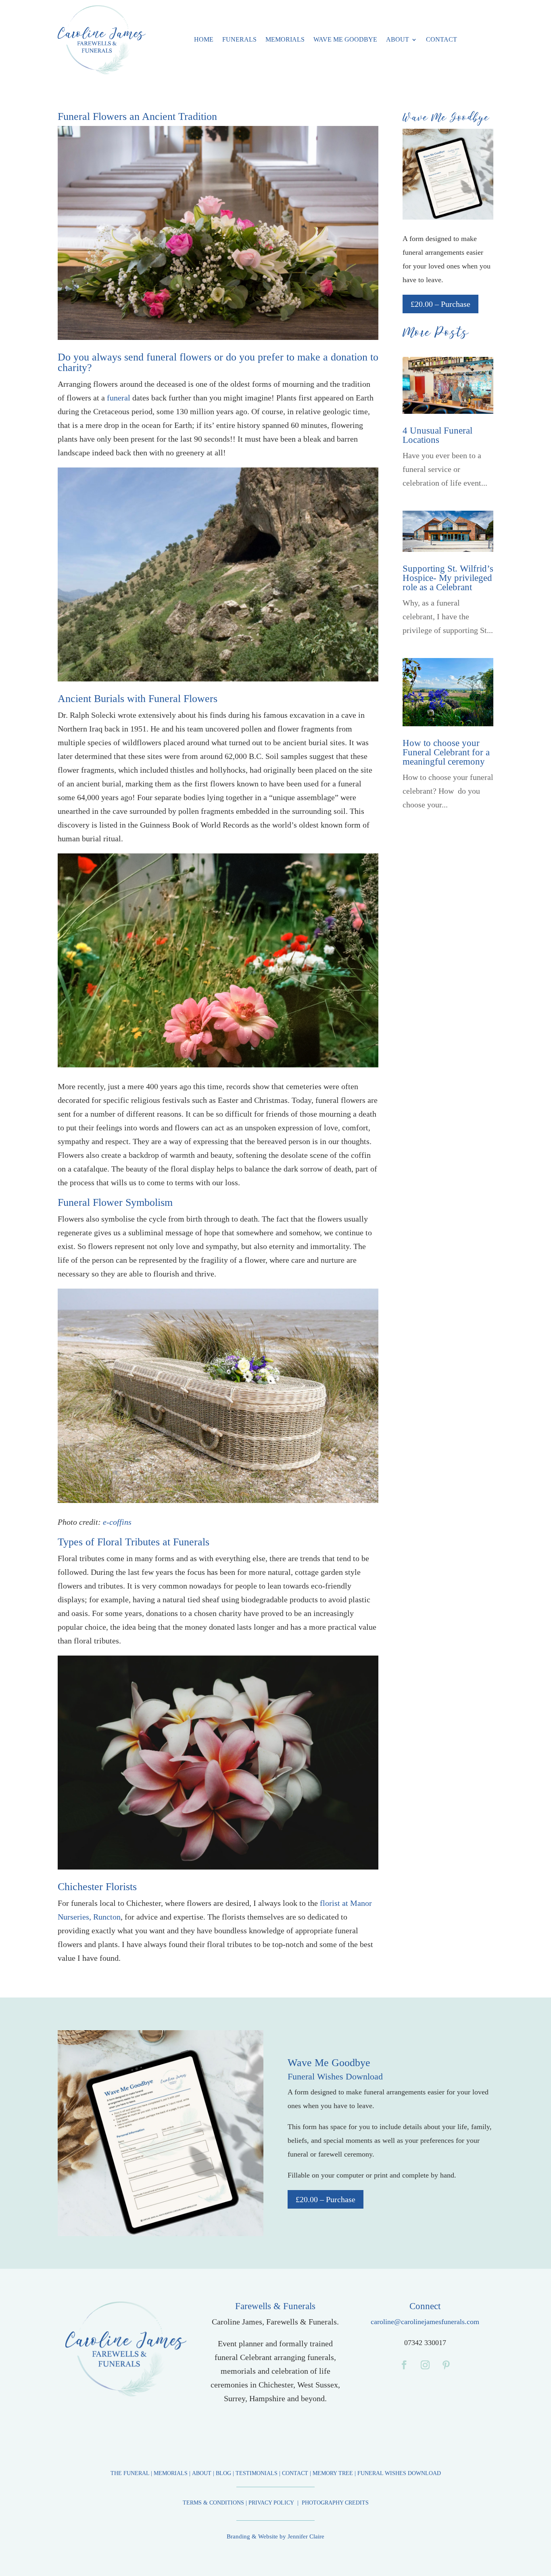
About (398, 39)
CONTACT (295, 2473)
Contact (441, 39)
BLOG (223, 2473)
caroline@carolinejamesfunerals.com (425, 2322)
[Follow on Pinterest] (446, 2365)
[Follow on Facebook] (404, 2365)
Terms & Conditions (214, 2503)
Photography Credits (335, 2503)
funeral (119, 398)
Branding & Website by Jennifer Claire (275, 2536)
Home (204, 39)
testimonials (257, 2473)
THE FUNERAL (130, 2473)
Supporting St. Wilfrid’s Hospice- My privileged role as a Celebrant (448, 578)
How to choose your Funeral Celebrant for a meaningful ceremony (446, 752)
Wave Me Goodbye (345, 39)
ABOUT (202, 2473)
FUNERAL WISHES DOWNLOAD (399, 2473)
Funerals (239, 39)
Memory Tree (333, 2473)
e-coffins (117, 1522)
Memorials (285, 39)
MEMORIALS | (173, 2473)
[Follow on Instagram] (425, 2365)
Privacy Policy (272, 2503)
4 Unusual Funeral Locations (437, 435)
